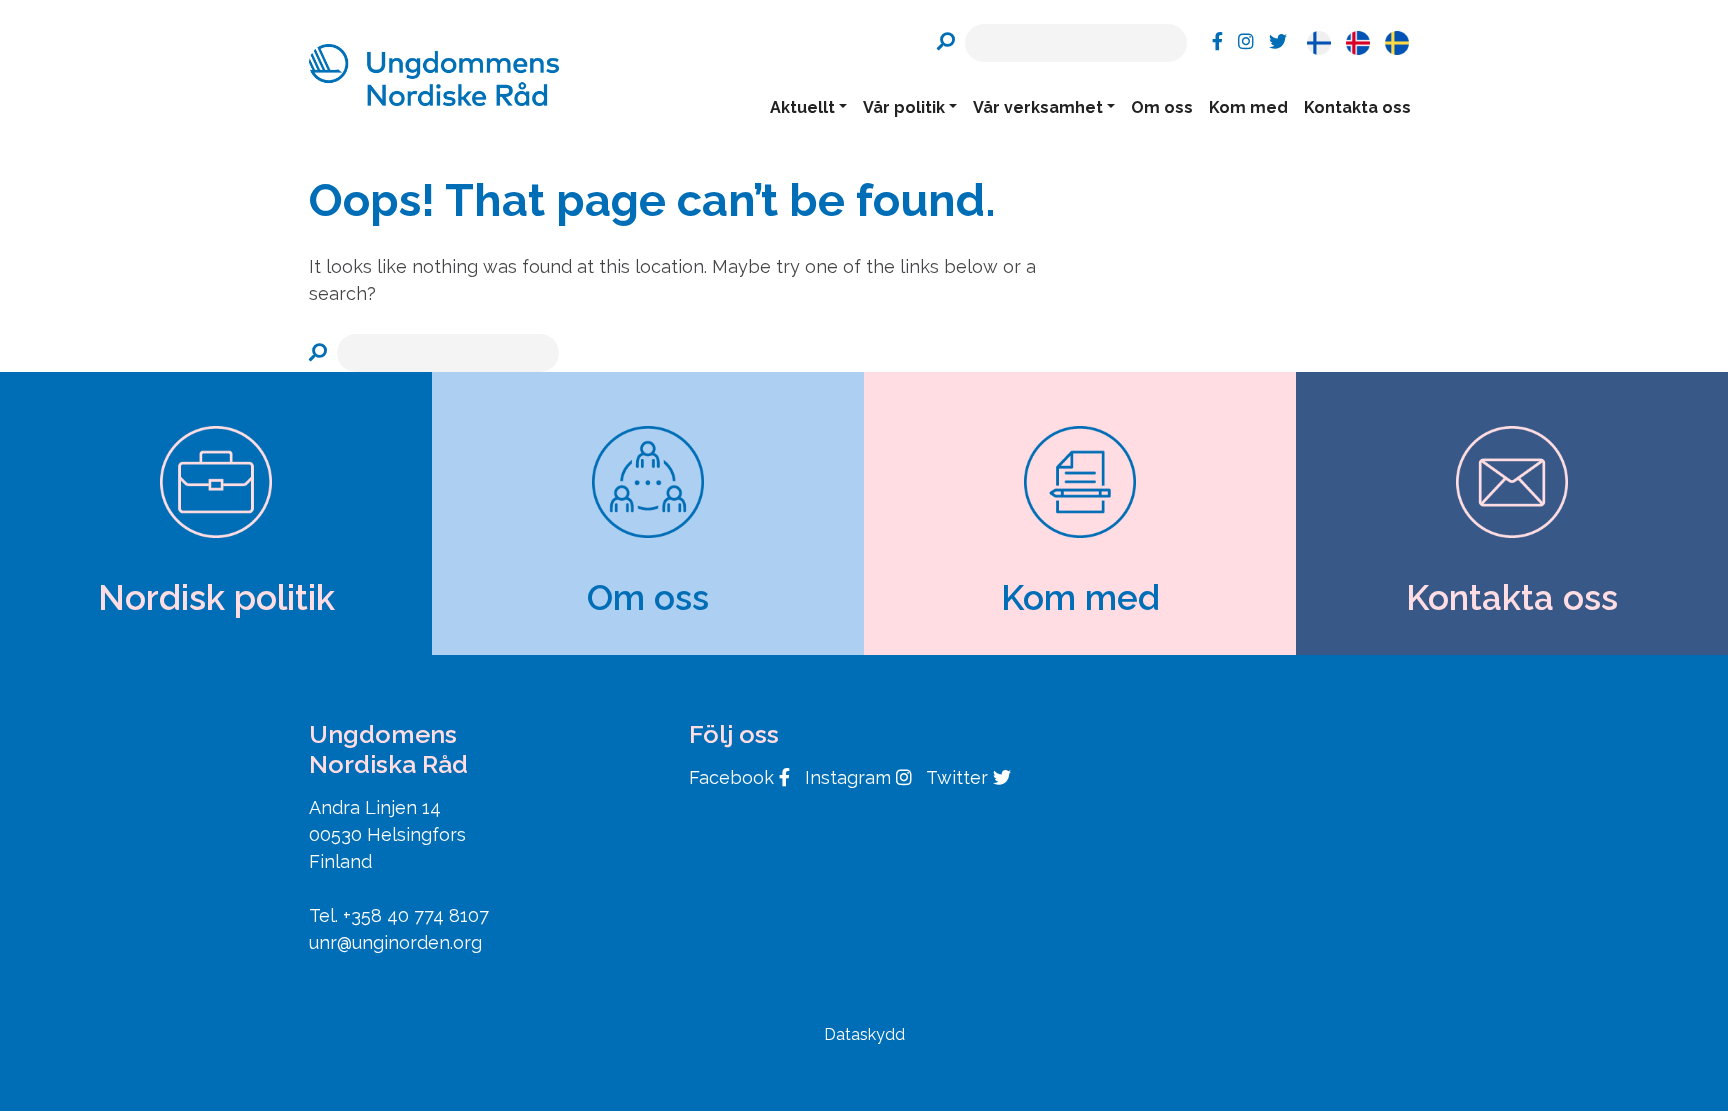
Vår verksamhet (1038, 107)
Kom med (1248, 107)
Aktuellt (802, 107)
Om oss (1162, 107)
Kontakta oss (1357, 107)
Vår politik (904, 107)
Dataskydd (864, 1034)
